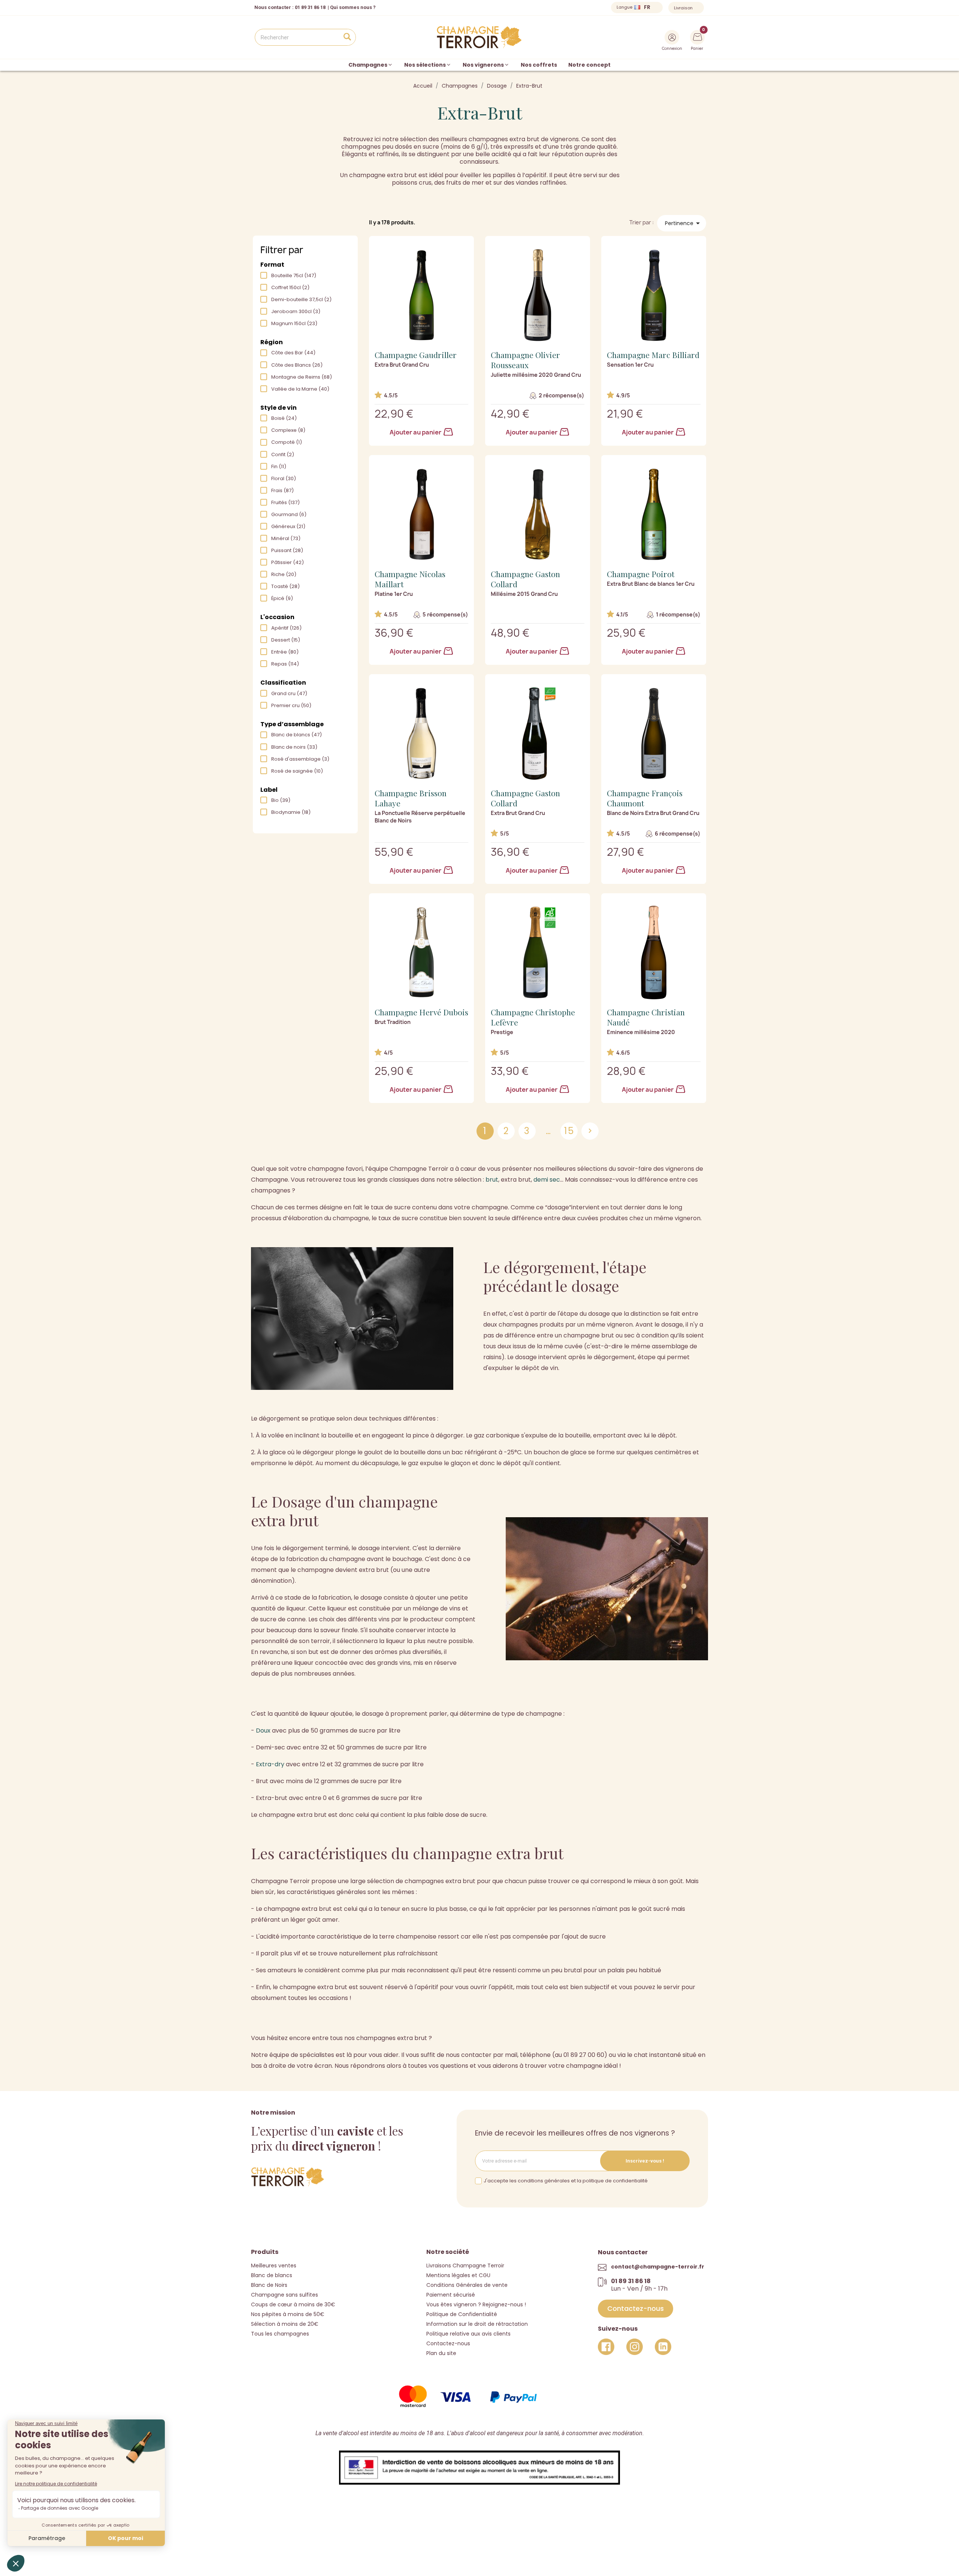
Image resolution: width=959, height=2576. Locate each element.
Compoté (287, 442)
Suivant (590, 1131)
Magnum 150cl (294, 323)
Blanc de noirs (294, 747)
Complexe (288, 430)
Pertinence (684, 223)
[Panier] (698, 36)
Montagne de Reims (302, 377)
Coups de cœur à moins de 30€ (293, 2304)
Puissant (287, 550)
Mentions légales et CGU (458, 2275)
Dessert (286, 640)
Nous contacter (273, 7)
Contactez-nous (448, 2343)
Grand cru (289, 693)
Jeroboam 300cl (296, 311)
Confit (283, 454)
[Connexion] (672, 37)
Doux (263, 1731)
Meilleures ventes (274, 2266)
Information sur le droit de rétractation (477, 2324)
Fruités (285, 502)
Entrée (285, 652)
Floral (284, 478)
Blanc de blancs (297, 735)
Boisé (284, 418)
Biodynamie (291, 812)
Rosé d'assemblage (300, 759)
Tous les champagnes (280, 2334)
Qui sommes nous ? (353, 7)
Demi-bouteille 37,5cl (301, 299)
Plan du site (441, 2353)
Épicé (282, 598)
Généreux (288, 526)
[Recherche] (347, 37)
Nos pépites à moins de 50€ (288, 2314)
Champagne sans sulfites (285, 2295)
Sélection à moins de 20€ (285, 2324)
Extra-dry (270, 1764)
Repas (285, 664)
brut (492, 1180)
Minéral (286, 538)
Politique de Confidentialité (462, 2314)
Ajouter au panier (416, 432)
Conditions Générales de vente (467, 2285)
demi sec (547, 1180)
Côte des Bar (293, 353)
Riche (284, 574)
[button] (636, 2309)
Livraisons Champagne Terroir (465, 2266)
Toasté (285, 586)
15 (569, 1131)
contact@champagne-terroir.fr (658, 2267)
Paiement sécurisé (451, 2295)
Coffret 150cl (290, 287)
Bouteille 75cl (294, 275)
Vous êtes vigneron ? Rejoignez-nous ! (476, 2304)
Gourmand (289, 514)
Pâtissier (288, 562)
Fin (279, 466)
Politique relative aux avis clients (468, 2334)
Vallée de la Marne (300, 389)
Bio (281, 800)
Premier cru (291, 705)
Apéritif (286, 628)
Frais (282, 490)
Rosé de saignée (297, 771)
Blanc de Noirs (269, 2285)
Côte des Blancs (297, 365)
